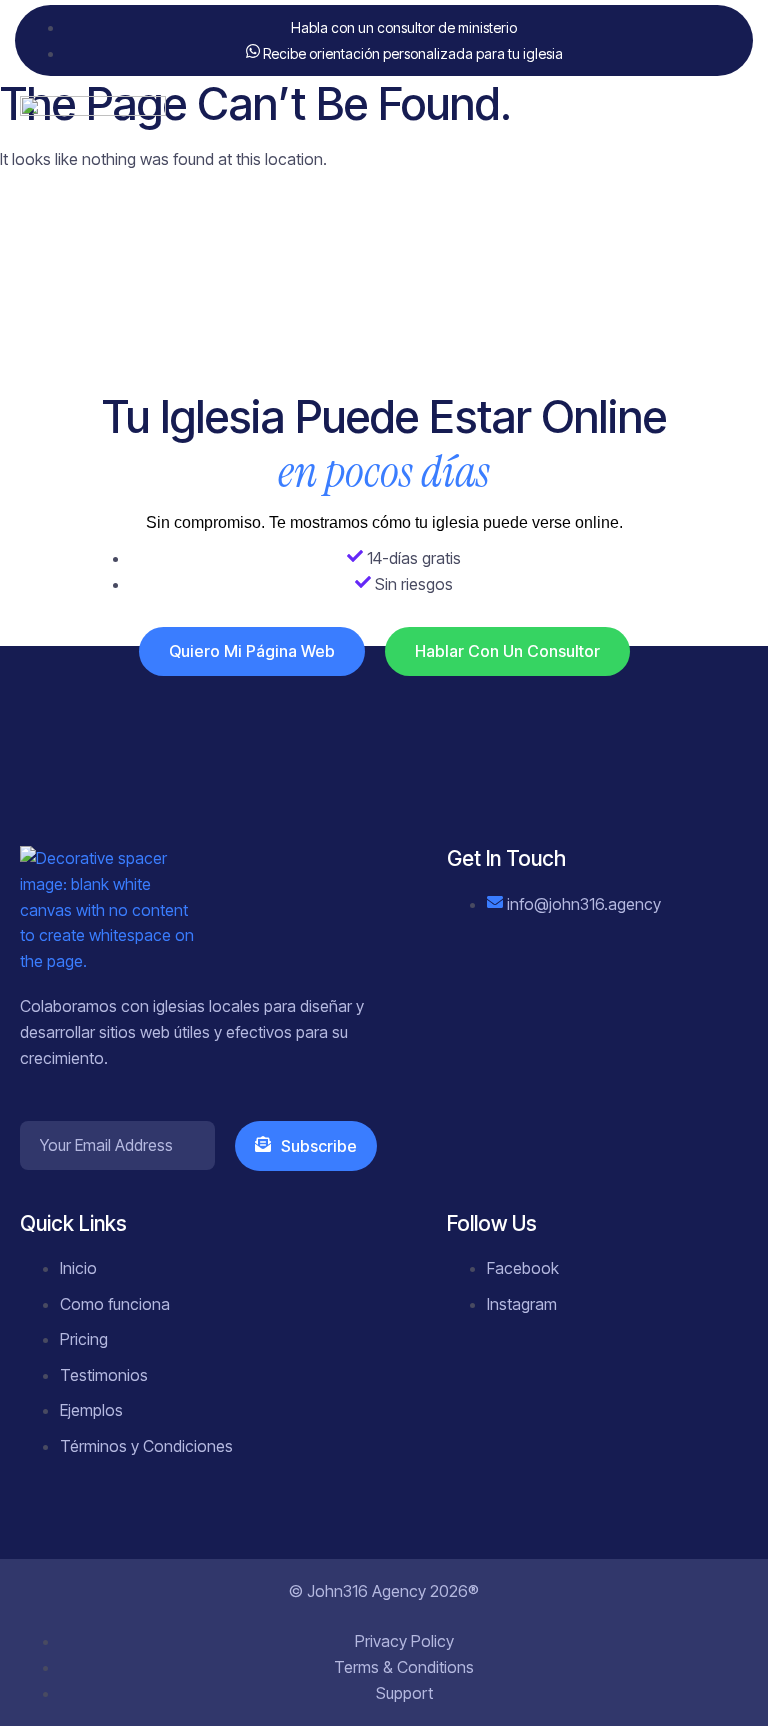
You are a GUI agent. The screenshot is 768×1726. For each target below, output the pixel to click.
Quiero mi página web (252, 651)
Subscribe (319, 1146)
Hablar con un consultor (507, 651)
